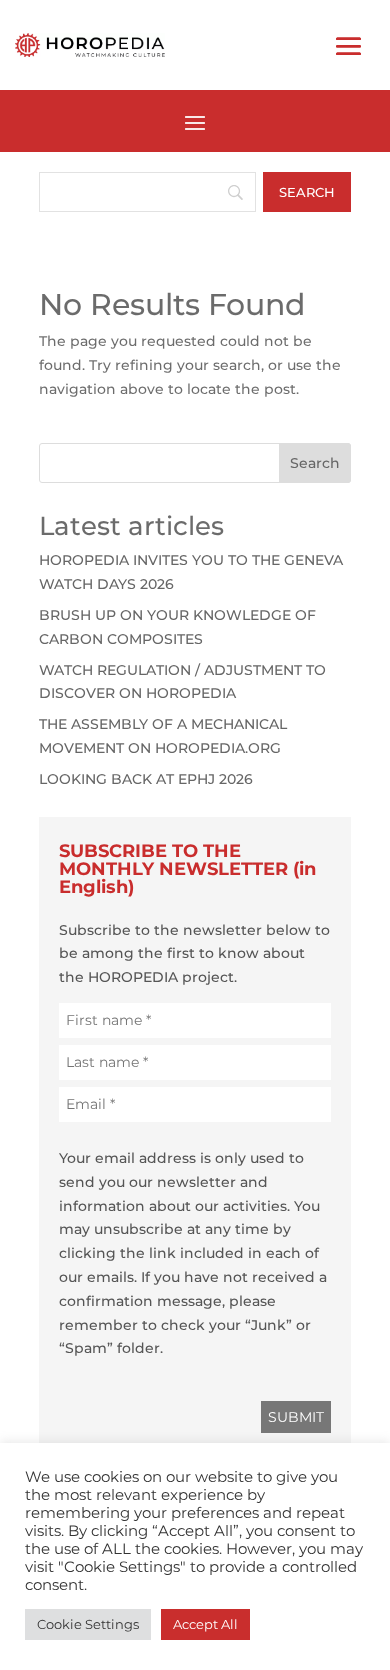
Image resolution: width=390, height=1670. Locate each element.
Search (315, 463)
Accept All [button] (205, 1624)
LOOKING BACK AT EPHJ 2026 (146, 779)
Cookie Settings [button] (88, 1624)
